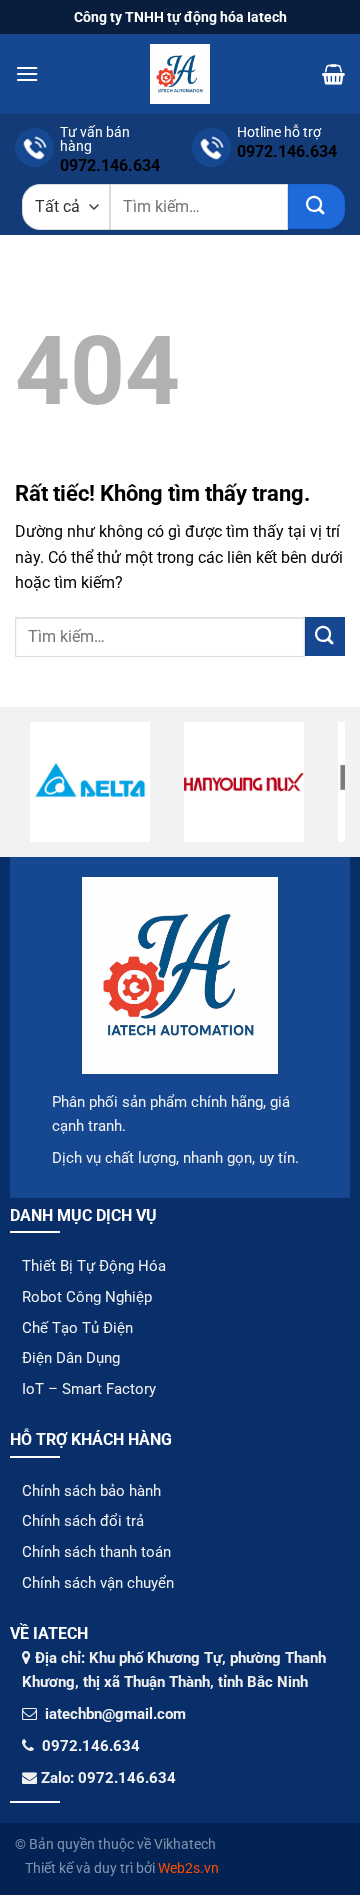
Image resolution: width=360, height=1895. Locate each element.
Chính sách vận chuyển (98, 1583)
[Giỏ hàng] (333, 74)
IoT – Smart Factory (89, 1389)
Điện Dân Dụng (71, 1358)
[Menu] (27, 73)
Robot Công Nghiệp (87, 1297)
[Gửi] (316, 206)
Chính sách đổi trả (83, 1521)
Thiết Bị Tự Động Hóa (94, 1266)
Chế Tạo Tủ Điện (77, 1328)
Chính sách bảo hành (91, 1491)
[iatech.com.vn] (180, 74)
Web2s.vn (188, 1868)
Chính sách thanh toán (96, 1552)
